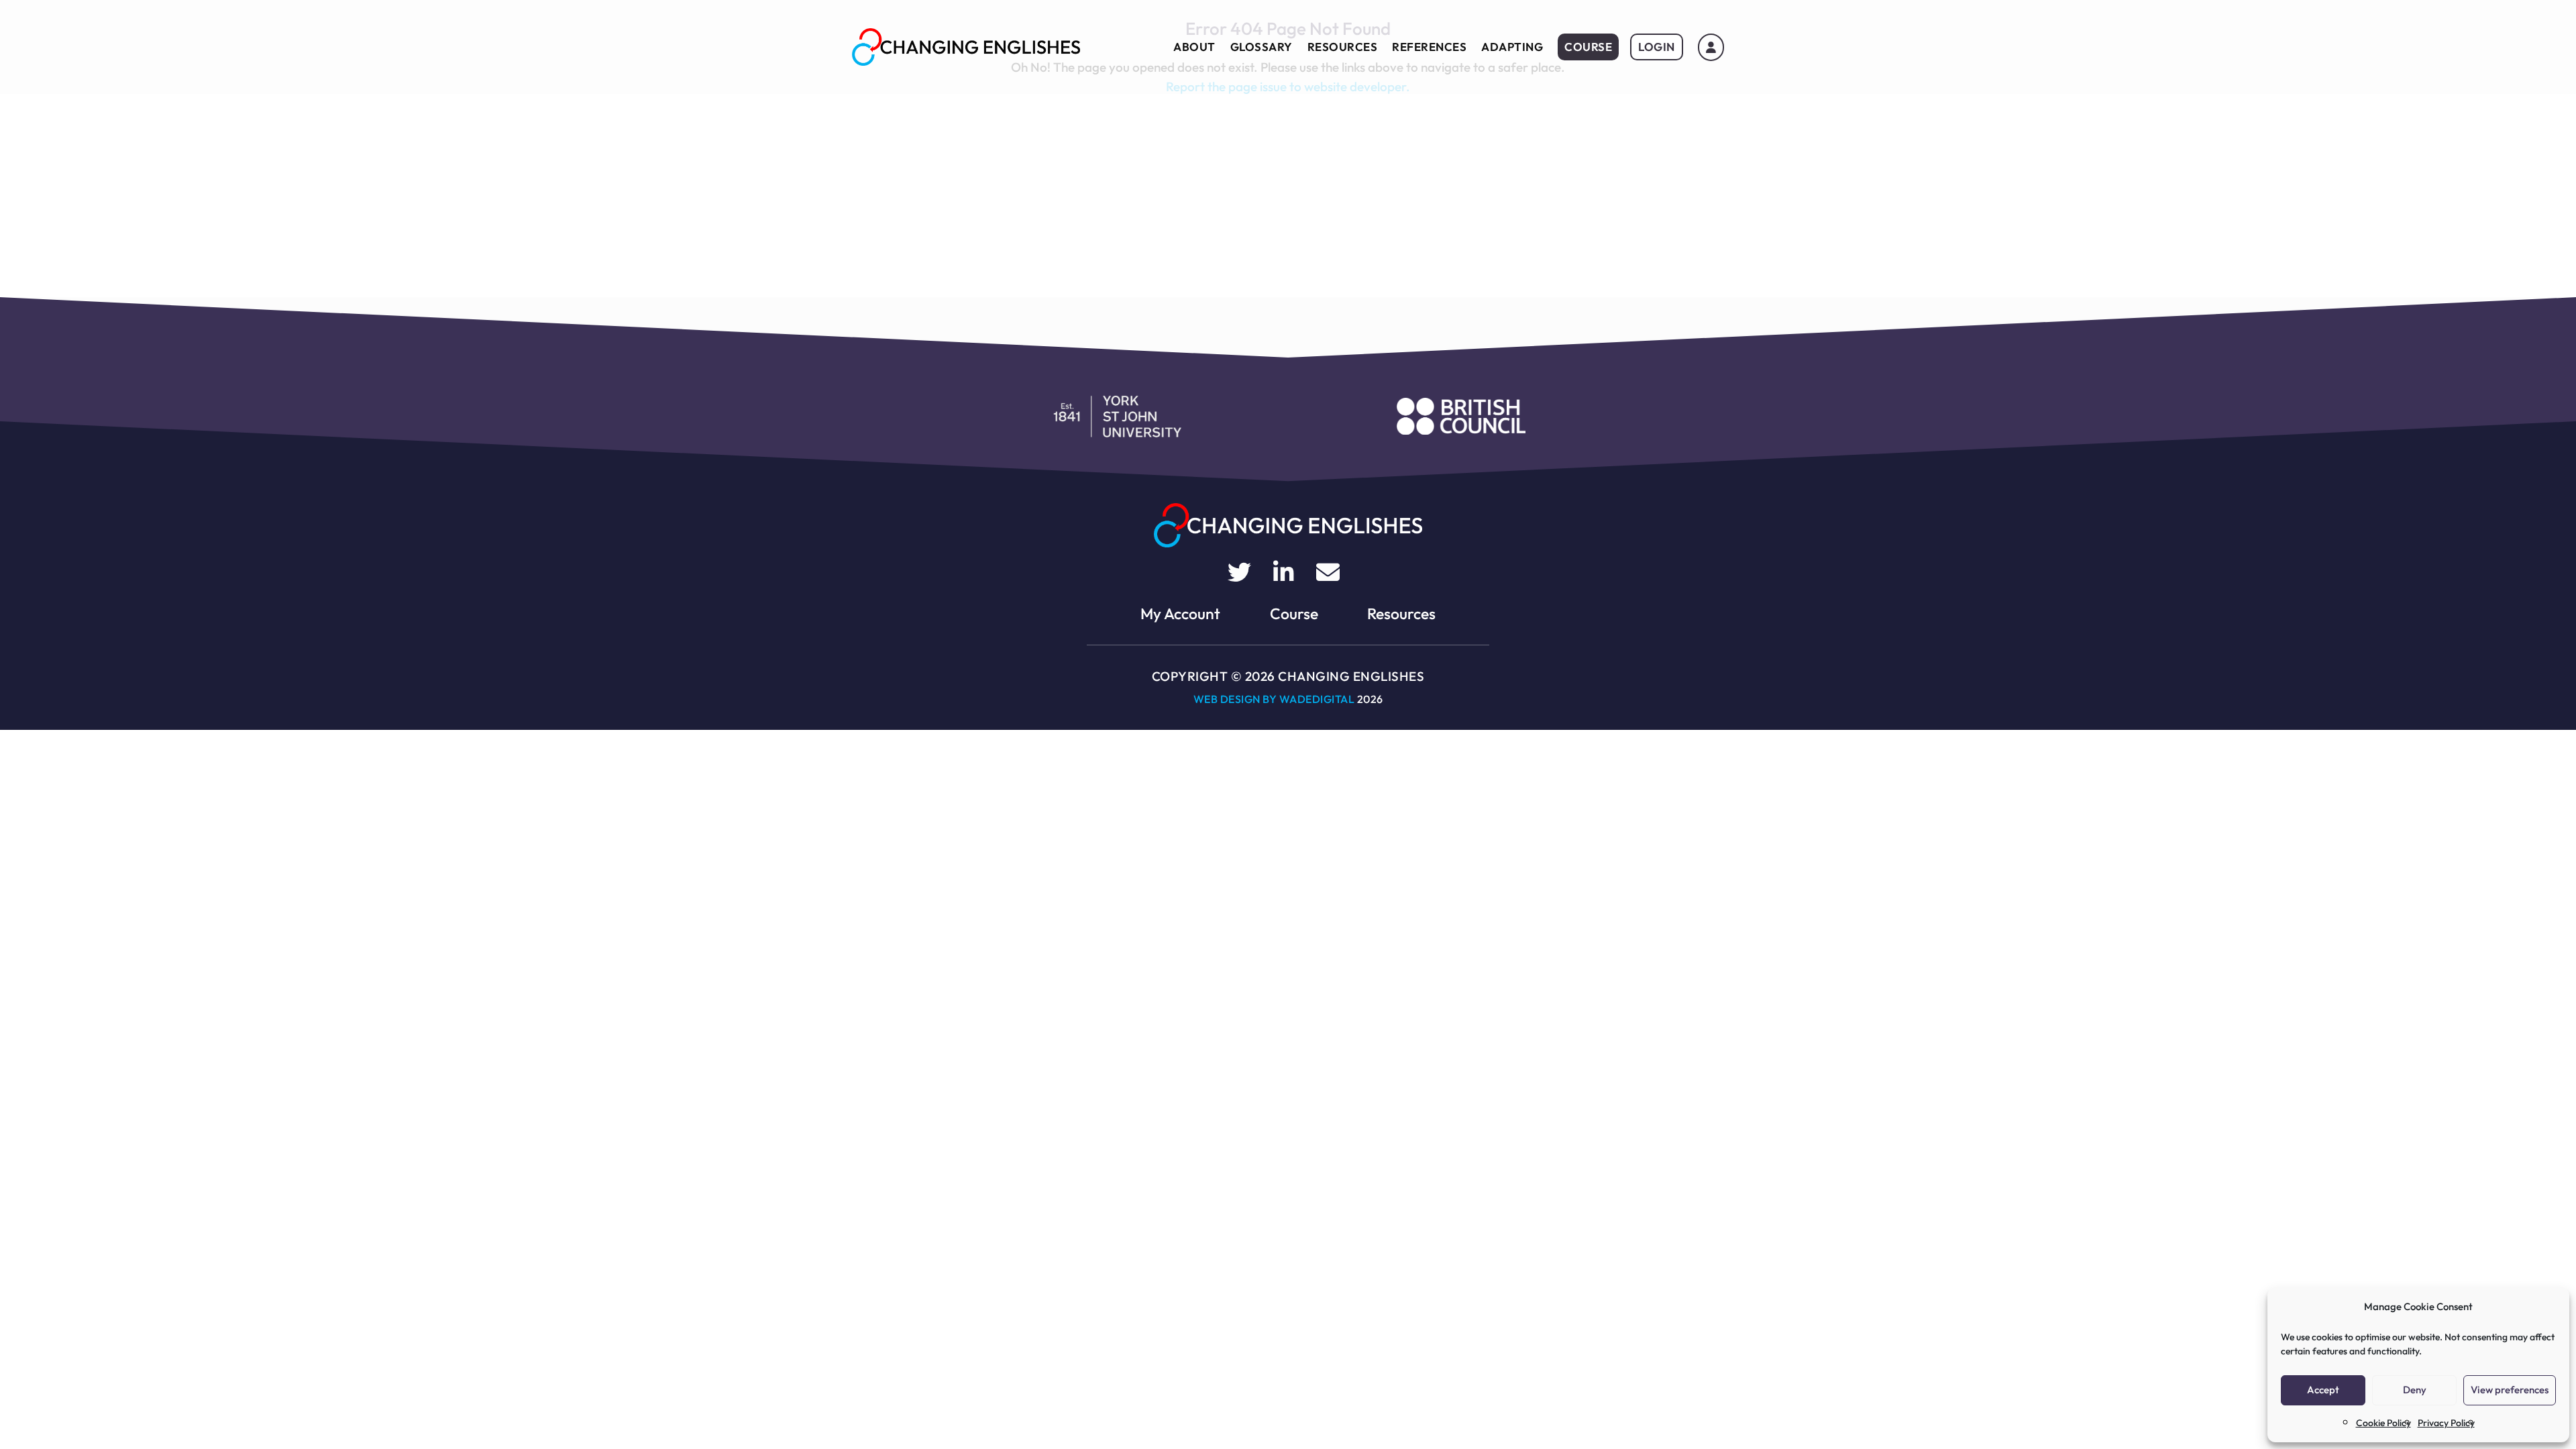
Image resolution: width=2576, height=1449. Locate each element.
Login (1657, 47)
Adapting (1512, 47)
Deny (2415, 1390)
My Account (1180, 614)
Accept (2323, 1390)
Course (1588, 47)
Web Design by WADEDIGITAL (1274, 699)
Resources (1343, 47)
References (1429, 47)
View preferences (2510, 1390)
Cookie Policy (2383, 1423)
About (1194, 47)
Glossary (1262, 47)
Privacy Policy (2446, 1423)
